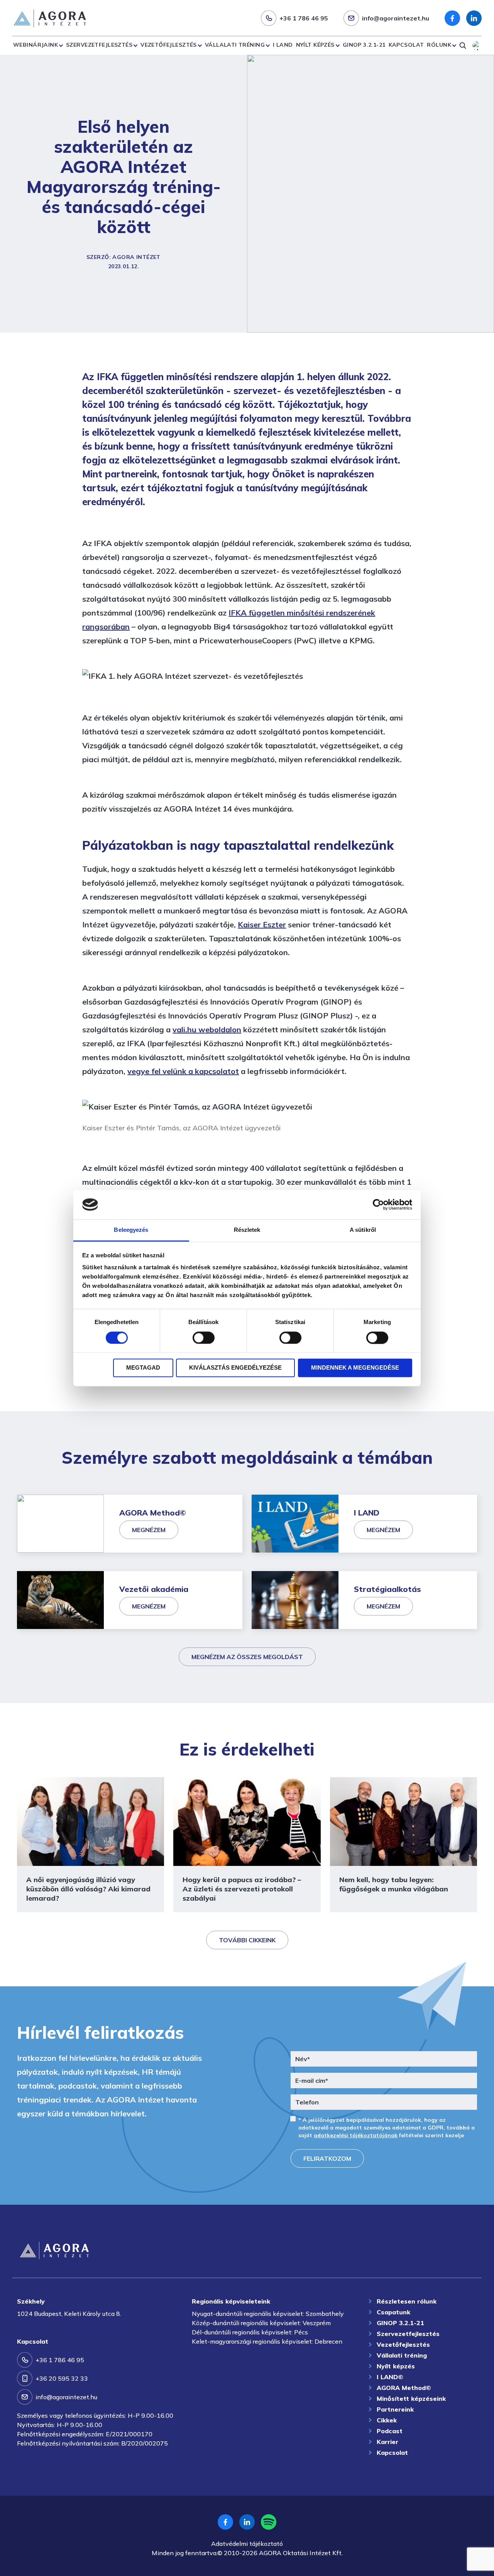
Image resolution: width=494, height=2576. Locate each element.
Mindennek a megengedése (355, 1368)
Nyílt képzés (315, 45)
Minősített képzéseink (411, 2398)
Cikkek (387, 2420)
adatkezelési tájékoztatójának (356, 2135)
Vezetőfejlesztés (169, 45)
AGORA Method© (404, 2388)
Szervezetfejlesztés (99, 45)
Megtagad (143, 1368)
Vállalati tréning (235, 45)
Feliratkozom (327, 2158)
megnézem (149, 1530)
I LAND (283, 45)
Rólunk (439, 45)
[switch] (204, 1338)
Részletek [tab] (247, 1230)
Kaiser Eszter (262, 924)
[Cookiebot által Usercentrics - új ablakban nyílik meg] (378, 1204)
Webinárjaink (36, 45)
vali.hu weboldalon (207, 1029)
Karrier (387, 2442)
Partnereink (395, 2409)
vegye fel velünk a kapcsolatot (183, 1071)
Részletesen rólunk (407, 2301)
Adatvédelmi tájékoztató (247, 2544)
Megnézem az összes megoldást (247, 1657)
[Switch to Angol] (477, 46)
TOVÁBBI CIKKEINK (247, 1940)
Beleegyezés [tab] (131, 1230)
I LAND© (390, 2377)
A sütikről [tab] (363, 1230)
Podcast (390, 2431)
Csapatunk (393, 2312)
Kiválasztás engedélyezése (235, 1368)
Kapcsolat (406, 45)
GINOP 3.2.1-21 (364, 45)
